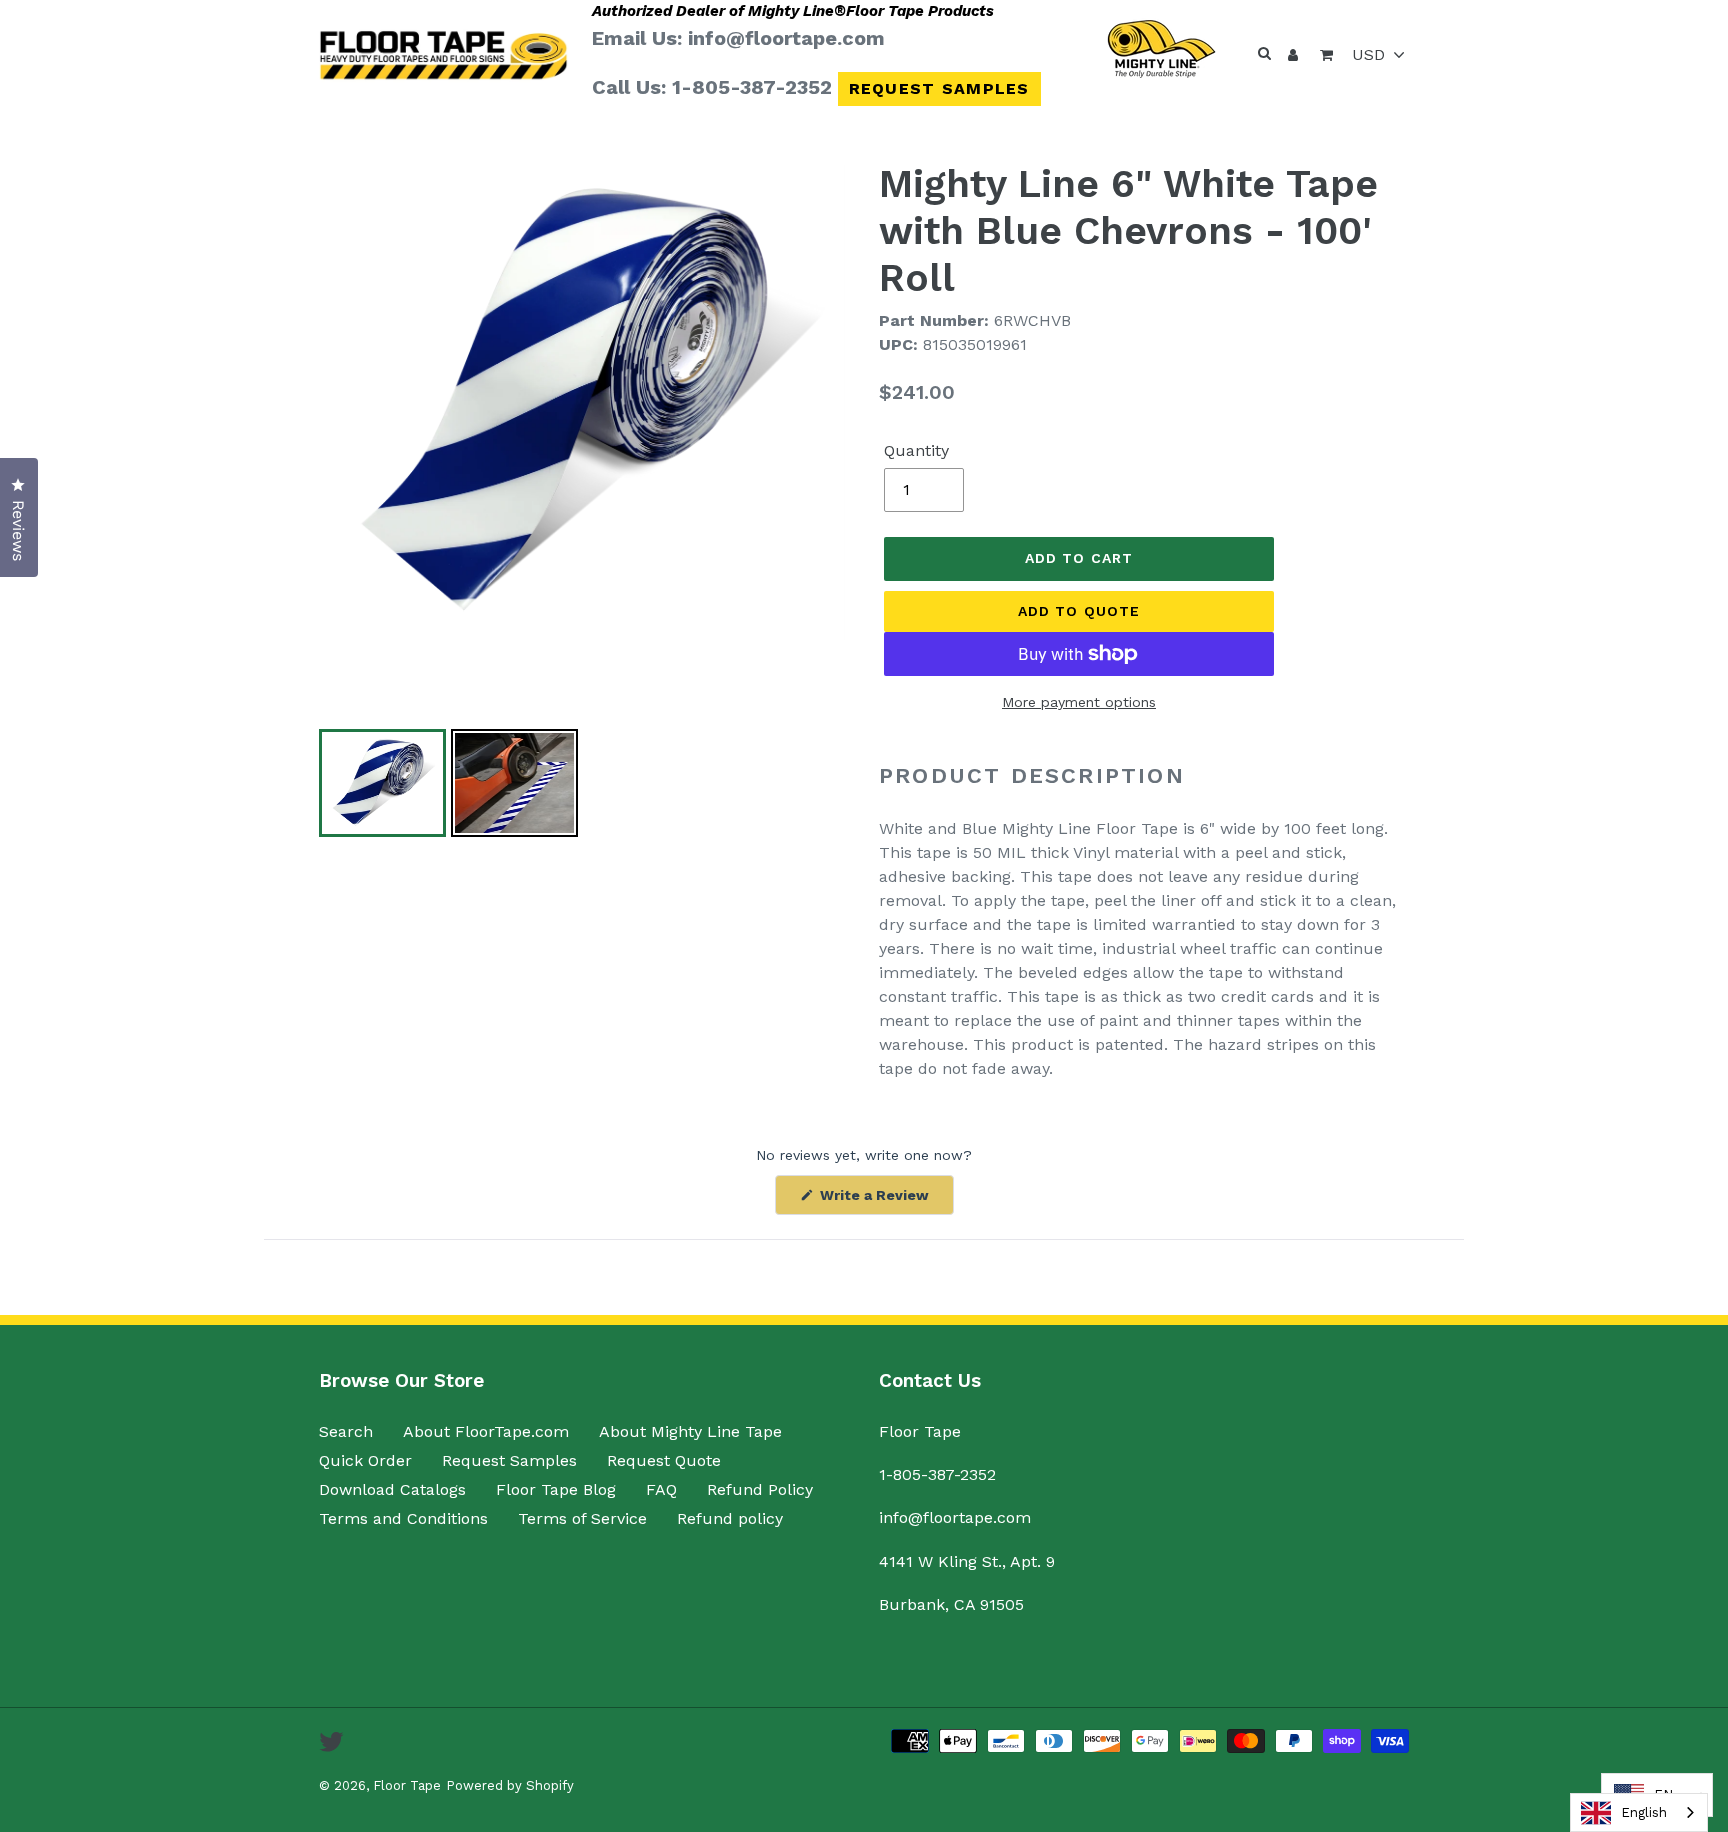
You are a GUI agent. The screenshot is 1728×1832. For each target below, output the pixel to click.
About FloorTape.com (486, 1431)
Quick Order (365, 1460)
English (1644, 1812)
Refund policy (730, 1518)
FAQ (661, 1489)
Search (346, 1431)
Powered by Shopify (510, 1785)
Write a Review (885, 1200)
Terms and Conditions (403, 1518)
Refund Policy (760, 1489)
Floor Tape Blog (556, 1489)
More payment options (1079, 702)
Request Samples (939, 88)
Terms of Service (582, 1518)
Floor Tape (407, 1785)
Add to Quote (1079, 611)
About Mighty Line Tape (690, 1431)
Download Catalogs (392, 1489)
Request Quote (664, 1460)
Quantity (916, 450)
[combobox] (1639, 1812)
